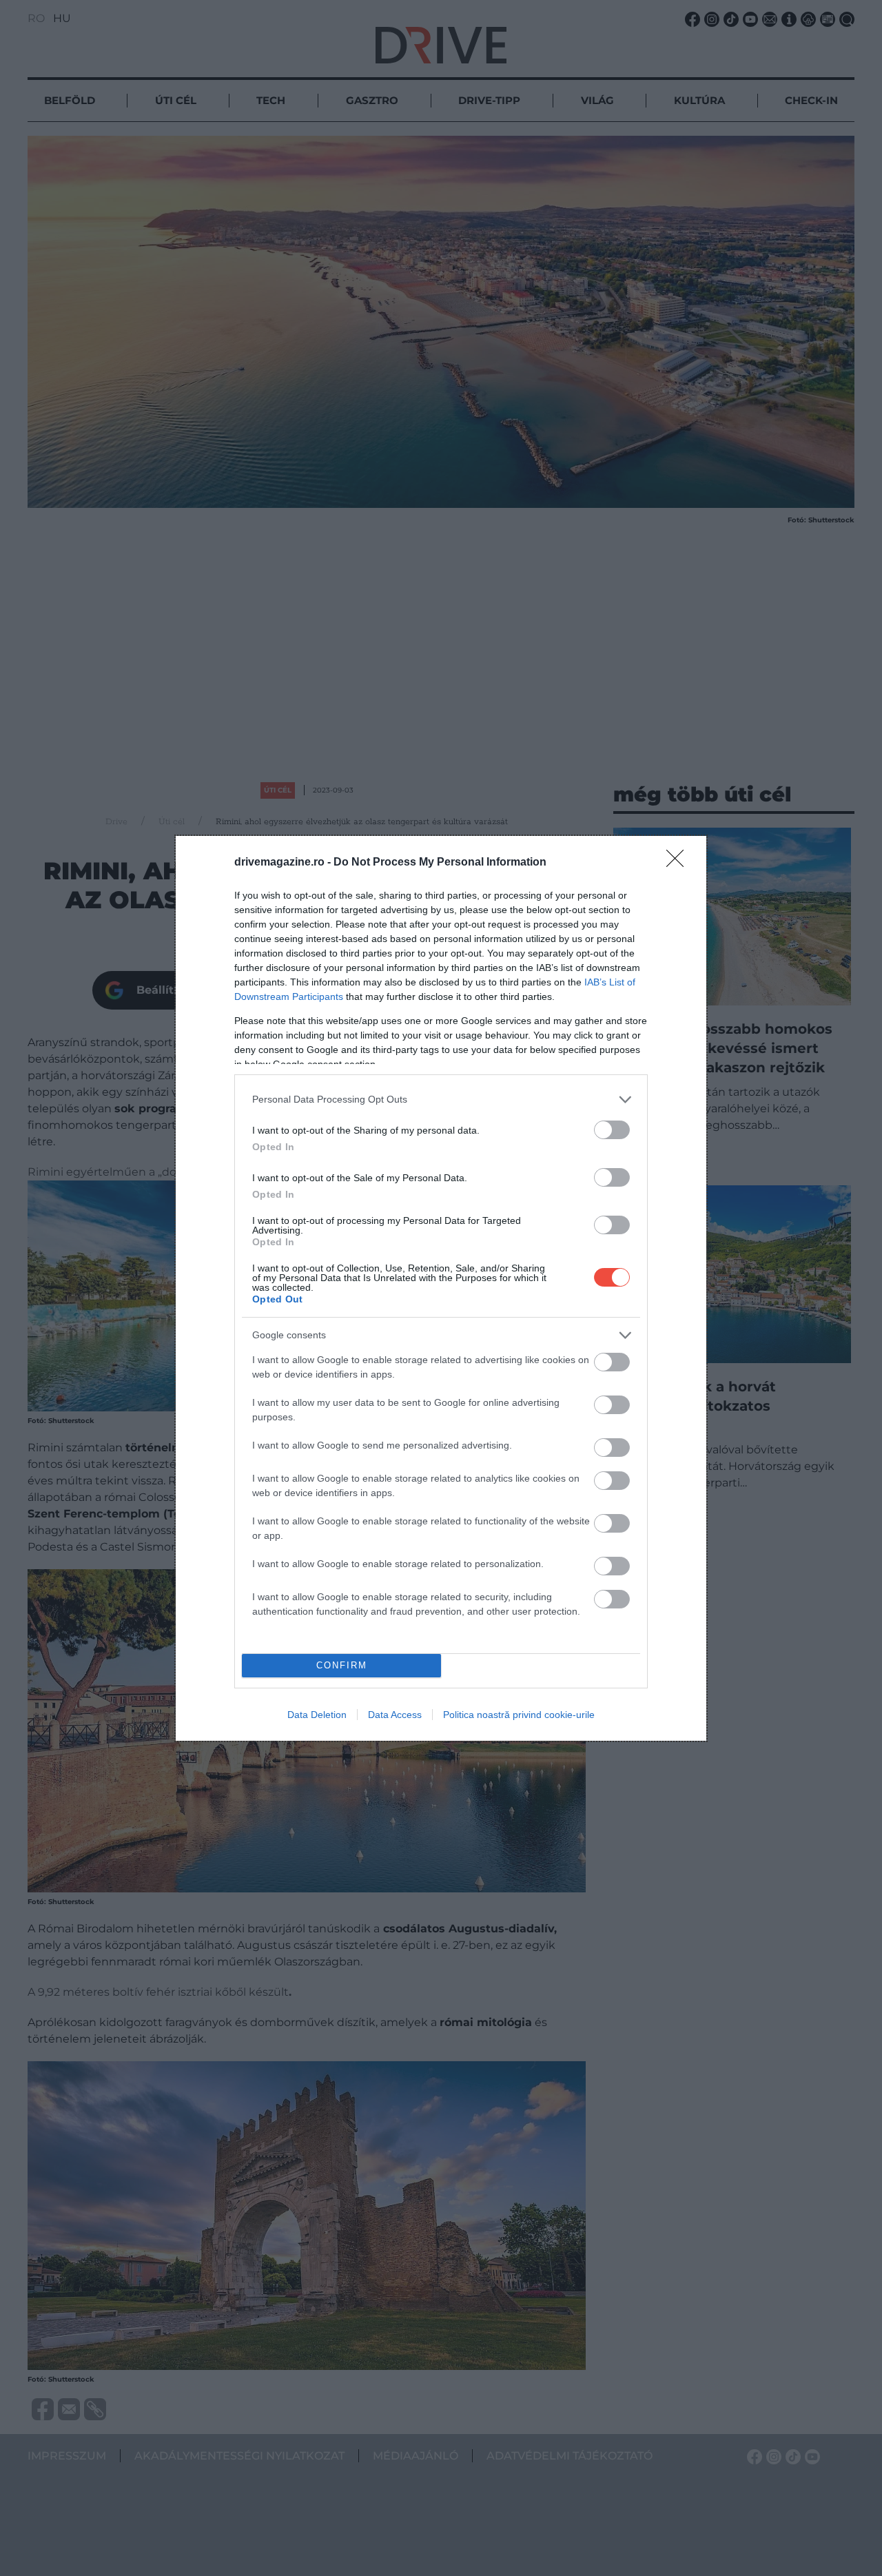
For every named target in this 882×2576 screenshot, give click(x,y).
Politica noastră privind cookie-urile (519, 1715)
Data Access (395, 1715)
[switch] (612, 1130)
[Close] (679, 863)
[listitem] (441, 1100)
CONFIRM (342, 1665)
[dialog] (441, 1288)
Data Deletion (317, 1715)
